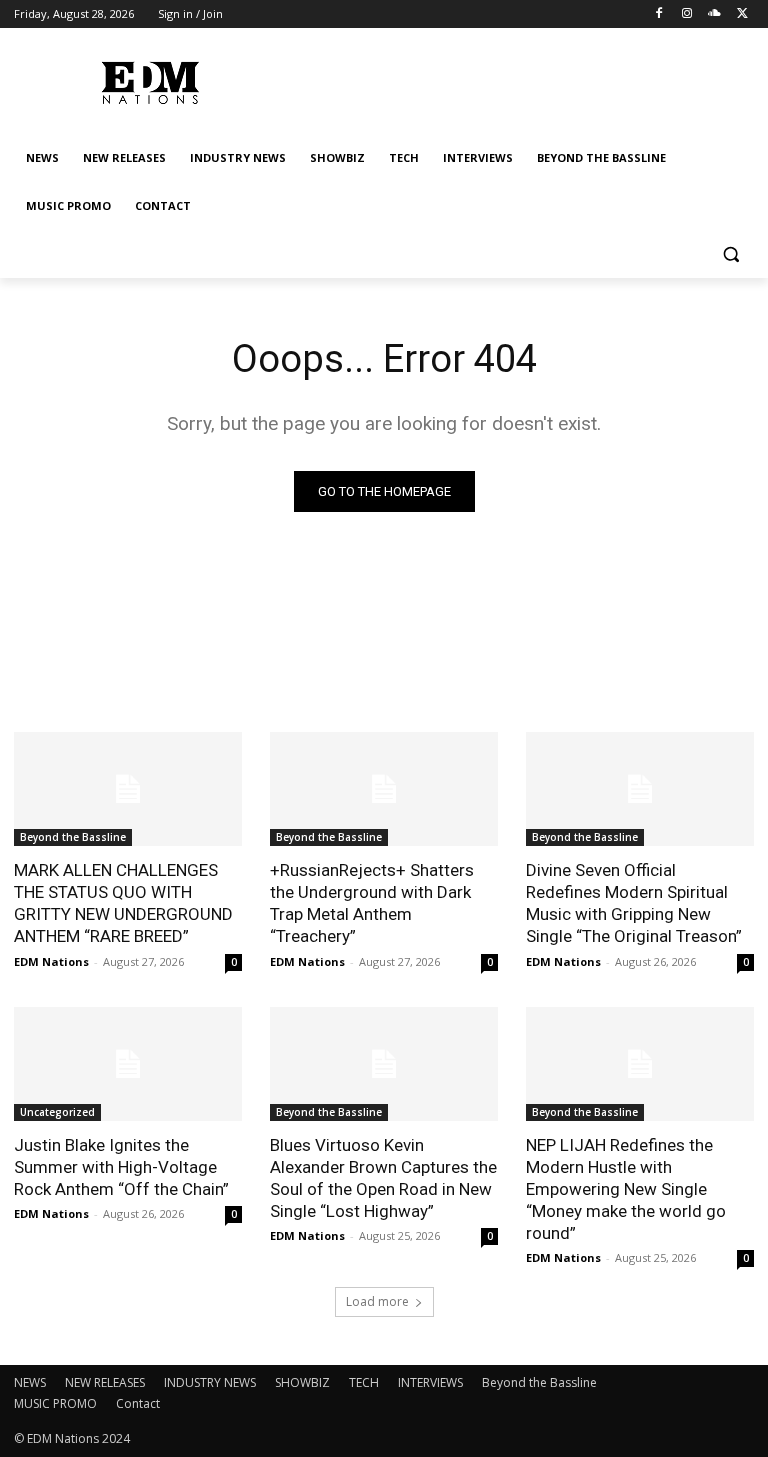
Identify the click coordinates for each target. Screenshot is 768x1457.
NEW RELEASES (105, 1382)
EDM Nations (51, 961)
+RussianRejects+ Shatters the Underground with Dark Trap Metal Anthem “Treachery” (372, 903)
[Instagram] (687, 14)
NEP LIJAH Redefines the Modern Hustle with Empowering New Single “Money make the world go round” (626, 1189)
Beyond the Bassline (73, 837)
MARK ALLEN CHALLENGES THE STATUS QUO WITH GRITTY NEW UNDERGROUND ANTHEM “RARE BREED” (123, 903)
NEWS (30, 1382)
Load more (377, 1301)
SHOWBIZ (302, 1382)
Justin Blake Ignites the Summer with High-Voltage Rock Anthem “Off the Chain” (121, 1167)
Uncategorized (57, 1112)
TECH (364, 1382)
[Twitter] (742, 14)
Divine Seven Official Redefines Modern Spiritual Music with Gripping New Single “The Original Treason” (634, 903)
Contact (138, 1403)
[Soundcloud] (714, 14)
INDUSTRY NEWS (210, 1382)
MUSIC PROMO (55, 1403)
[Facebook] (659, 14)
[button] (730, 254)
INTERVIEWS (430, 1382)
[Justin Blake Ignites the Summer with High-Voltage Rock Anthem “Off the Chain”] (128, 1064)
